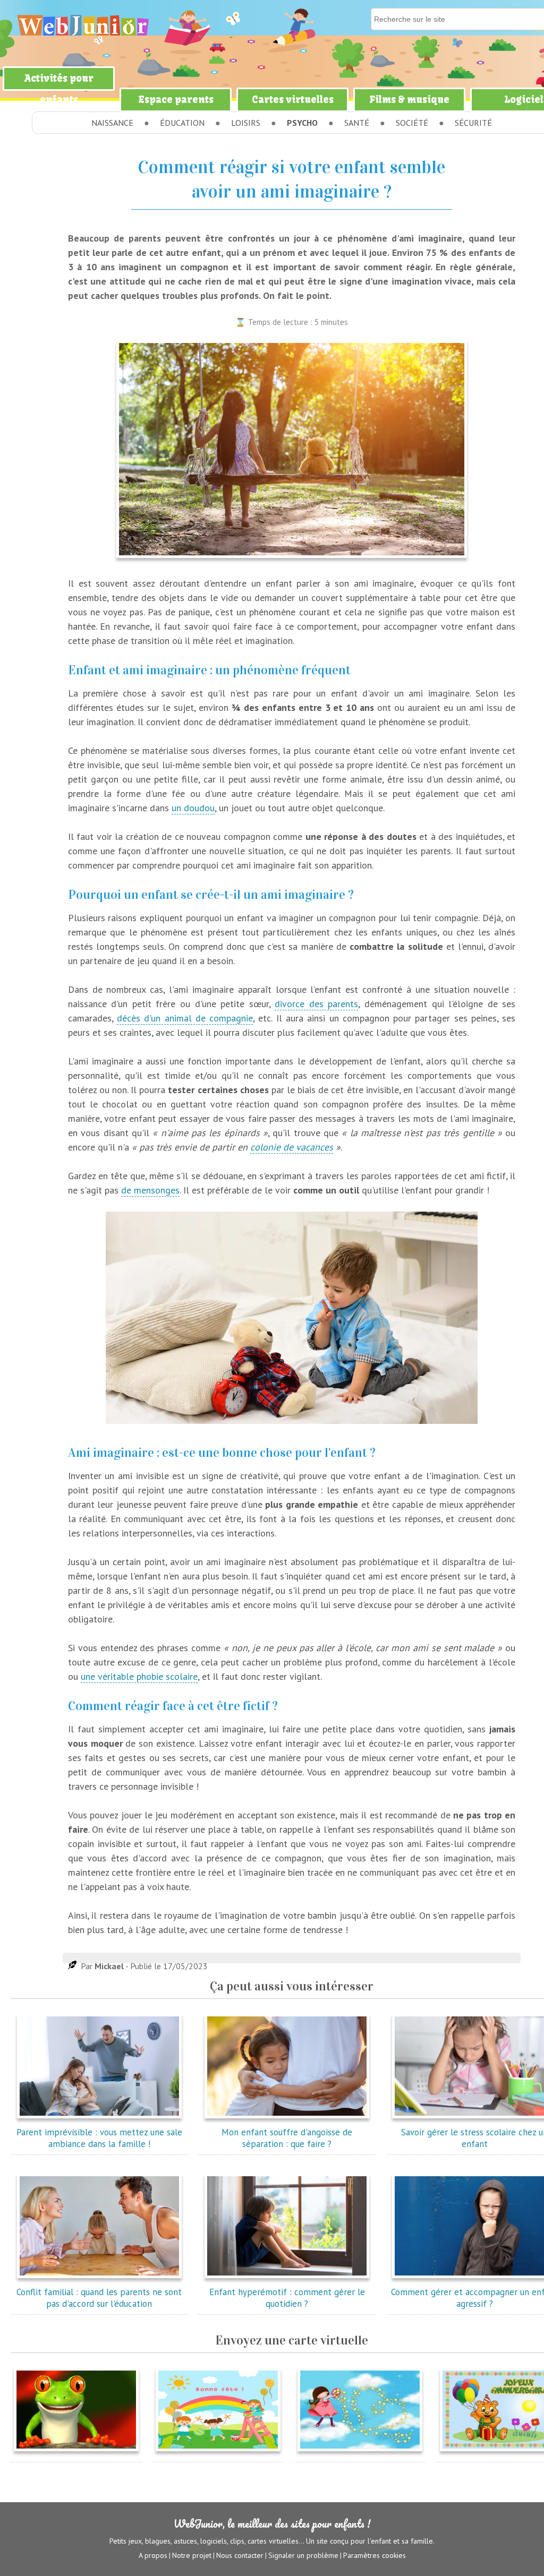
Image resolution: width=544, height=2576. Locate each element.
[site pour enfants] (82, 25)
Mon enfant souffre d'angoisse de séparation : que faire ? (287, 2138)
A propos (153, 2555)
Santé (357, 123)
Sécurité (473, 123)
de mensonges (150, 1190)
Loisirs (246, 123)
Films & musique (409, 100)
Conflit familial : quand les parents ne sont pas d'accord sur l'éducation (99, 2298)
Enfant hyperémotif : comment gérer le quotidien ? (287, 2298)
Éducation (182, 123)
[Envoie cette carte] (76, 2453)
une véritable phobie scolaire (139, 1676)
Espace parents (176, 100)
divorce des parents (316, 1004)
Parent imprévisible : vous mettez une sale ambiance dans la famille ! (99, 2138)
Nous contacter (240, 2555)
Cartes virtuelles (293, 100)
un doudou (193, 808)
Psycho (302, 123)
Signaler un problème (303, 2555)
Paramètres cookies (375, 2555)
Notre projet (192, 2555)
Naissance (112, 123)
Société (412, 123)
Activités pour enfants (59, 89)
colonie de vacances (292, 1147)
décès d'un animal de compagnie (185, 1018)
